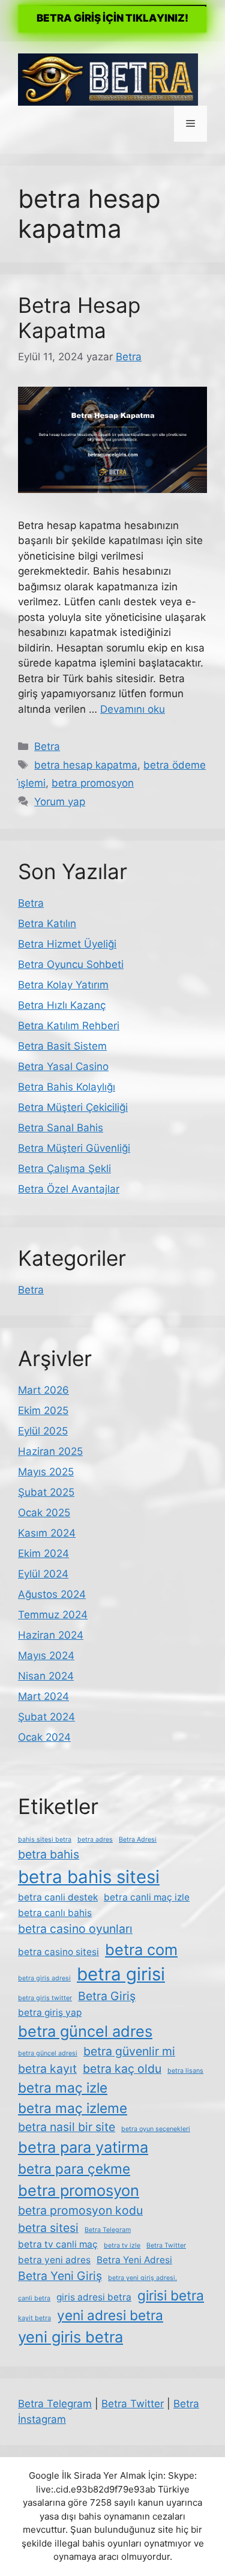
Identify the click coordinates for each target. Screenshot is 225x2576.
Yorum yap (60, 802)
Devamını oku (133, 709)
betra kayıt (47, 2069)
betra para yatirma (83, 2147)
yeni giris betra (70, 2337)
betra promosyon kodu (80, 2210)
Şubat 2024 (46, 1717)
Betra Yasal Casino (63, 1066)
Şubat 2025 (46, 1492)
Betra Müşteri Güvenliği (74, 1148)
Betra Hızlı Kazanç (62, 1005)
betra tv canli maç (58, 2244)
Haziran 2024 (51, 1635)
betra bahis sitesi (89, 1877)
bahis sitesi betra (45, 1840)
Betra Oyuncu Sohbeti (71, 964)
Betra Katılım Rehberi (69, 1026)
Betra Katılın (47, 924)
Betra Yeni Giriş (60, 2276)
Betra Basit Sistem (62, 1046)
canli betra (34, 2298)
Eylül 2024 (43, 1574)
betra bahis (49, 1854)
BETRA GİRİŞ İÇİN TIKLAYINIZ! (112, 18)
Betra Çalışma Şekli (64, 1169)
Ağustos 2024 (52, 1594)
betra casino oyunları (75, 1929)
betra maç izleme (73, 2108)
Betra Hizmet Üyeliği (67, 944)
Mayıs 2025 (46, 1472)
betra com (141, 1949)
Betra (47, 746)
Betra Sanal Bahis (61, 1128)
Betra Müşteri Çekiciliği (73, 1107)
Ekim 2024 (43, 1553)
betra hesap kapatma (86, 765)
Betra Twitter (166, 2245)
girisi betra (171, 2295)
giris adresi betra (94, 2297)
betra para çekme (74, 2169)
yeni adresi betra (110, 2315)
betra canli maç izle (147, 1897)
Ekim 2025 (43, 1410)
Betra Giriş (107, 1996)
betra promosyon (93, 783)
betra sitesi (48, 2228)
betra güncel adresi (48, 2053)
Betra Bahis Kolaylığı (67, 1087)
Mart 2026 (43, 1390)
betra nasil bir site (67, 2127)
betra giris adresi (44, 1978)
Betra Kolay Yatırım (63, 985)
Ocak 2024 (44, 1737)
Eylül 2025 (43, 1431)
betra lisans (185, 2071)
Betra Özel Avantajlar (69, 1189)
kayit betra (34, 2318)
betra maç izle (63, 2088)
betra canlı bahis (55, 1913)
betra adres (95, 1840)
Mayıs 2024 (46, 1655)
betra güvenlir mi (129, 2051)
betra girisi (121, 1974)
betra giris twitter (45, 1998)
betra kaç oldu (122, 2069)
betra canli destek (58, 1897)
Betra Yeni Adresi (134, 2260)
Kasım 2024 (47, 1533)
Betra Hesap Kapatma (79, 318)
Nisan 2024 (46, 1676)
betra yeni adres (54, 2260)
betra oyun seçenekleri (156, 2129)
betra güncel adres (85, 2031)
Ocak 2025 (44, 1513)
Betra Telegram (108, 2230)
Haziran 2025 (50, 1451)
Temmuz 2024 (53, 1615)
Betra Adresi (138, 1840)
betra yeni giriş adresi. (142, 2278)
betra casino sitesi (58, 1952)
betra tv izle (122, 2245)
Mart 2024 (43, 1696)
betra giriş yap (50, 2012)
